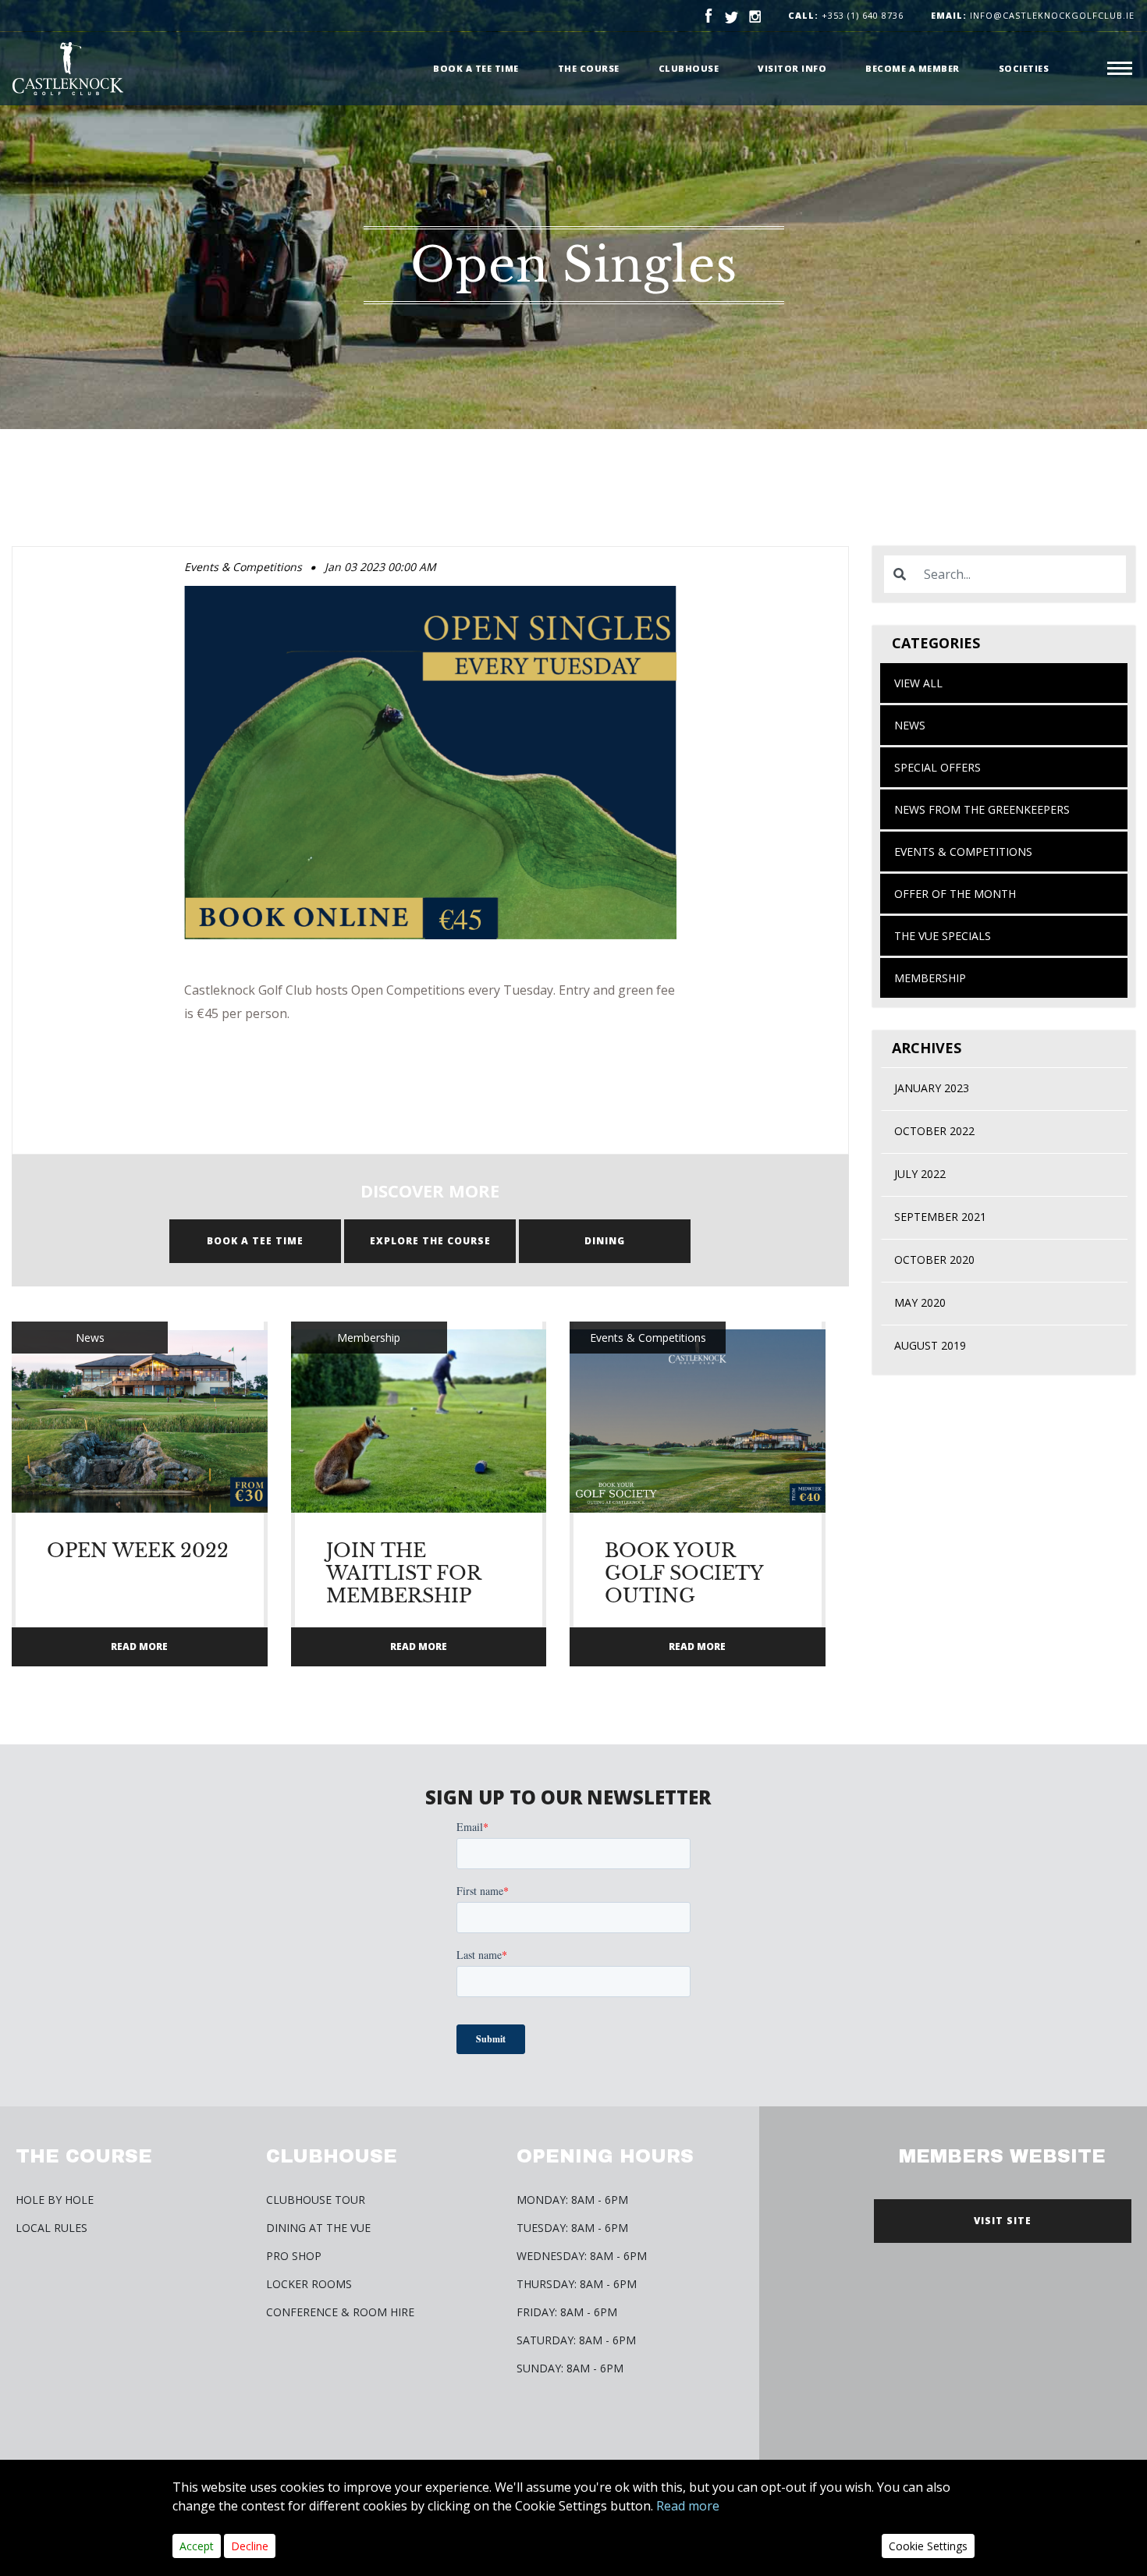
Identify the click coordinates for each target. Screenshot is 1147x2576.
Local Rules (51, 2228)
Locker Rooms (309, 2284)
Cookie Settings (928, 2546)
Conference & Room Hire (340, 2312)
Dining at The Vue (318, 2228)
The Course (589, 68)
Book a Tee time (476, 68)
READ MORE (139, 1646)
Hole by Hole (55, 2200)
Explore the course (430, 1241)
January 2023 (932, 1088)
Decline (250, 2546)
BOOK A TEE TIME (255, 1241)
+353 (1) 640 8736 (863, 15)
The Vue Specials (943, 936)
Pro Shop (294, 2256)
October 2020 (934, 1260)
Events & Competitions (963, 852)
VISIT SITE (1003, 2221)
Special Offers (937, 767)
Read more (688, 2506)
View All (918, 683)
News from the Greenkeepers (982, 809)
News (910, 725)
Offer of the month (955, 894)
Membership (930, 978)
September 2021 (940, 1217)
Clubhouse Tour (316, 2200)
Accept (197, 2546)
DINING (605, 1241)
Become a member (913, 68)
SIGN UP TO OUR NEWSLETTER (568, 1797)
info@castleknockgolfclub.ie (1033, 15)
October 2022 (934, 1131)
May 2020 (920, 1302)
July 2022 (920, 1174)
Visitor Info (792, 68)
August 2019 (930, 1345)
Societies (1024, 68)
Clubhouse (689, 68)
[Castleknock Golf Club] (68, 69)
